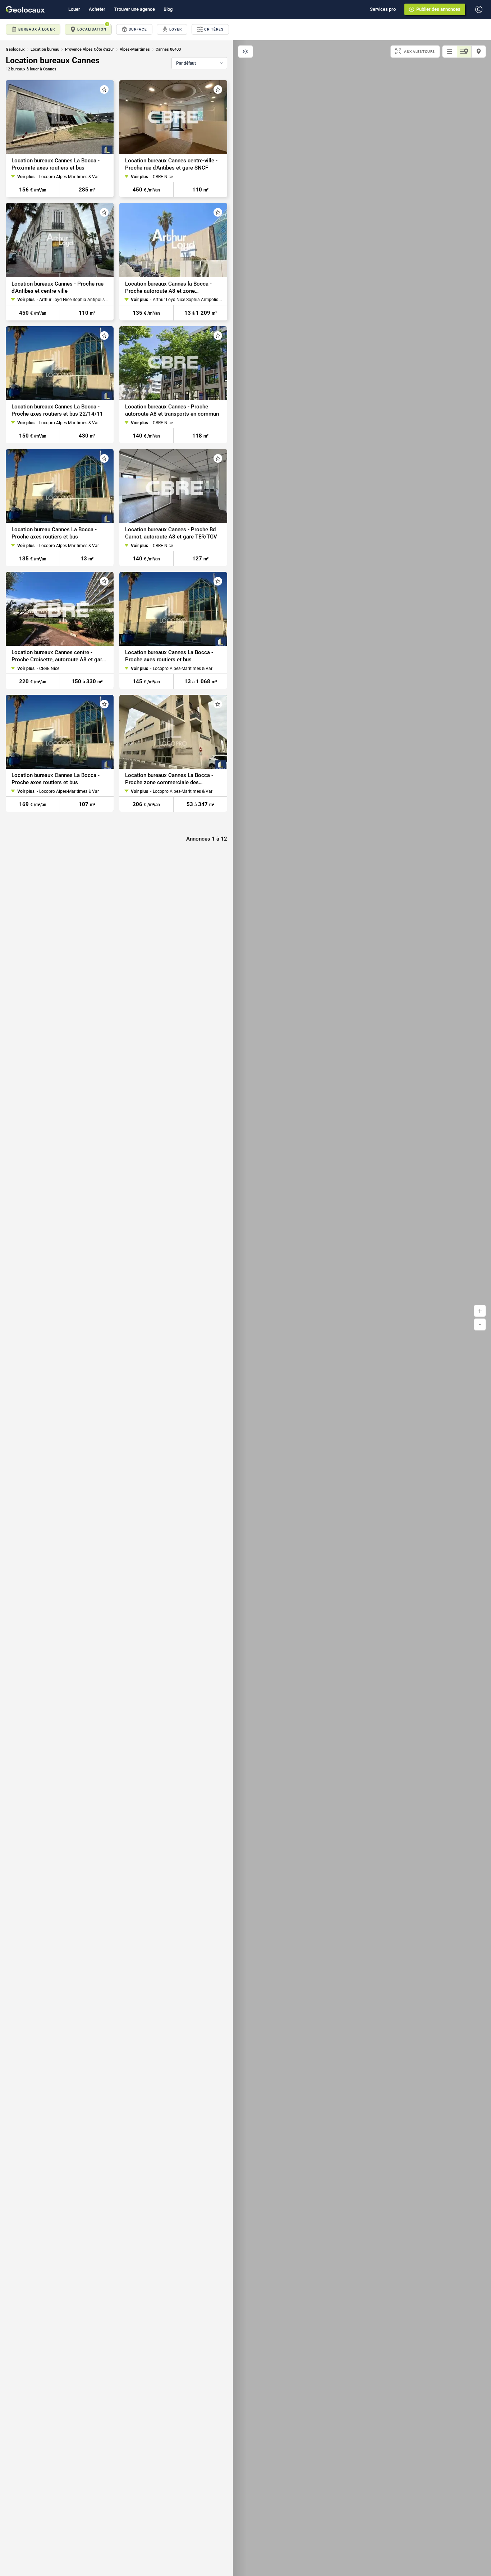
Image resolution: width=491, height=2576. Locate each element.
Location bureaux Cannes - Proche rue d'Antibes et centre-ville (58, 287)
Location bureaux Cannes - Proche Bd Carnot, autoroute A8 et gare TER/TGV (171, 533)
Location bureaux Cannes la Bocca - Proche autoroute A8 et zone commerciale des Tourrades (168, 288)
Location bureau (45, 49)
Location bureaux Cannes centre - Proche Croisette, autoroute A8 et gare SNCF (58, 656)
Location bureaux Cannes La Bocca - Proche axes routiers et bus (169, 656)
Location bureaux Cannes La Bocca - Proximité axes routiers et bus (56, 164)
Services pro (383, 9)
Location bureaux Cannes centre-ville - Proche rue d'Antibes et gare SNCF (171, 164)
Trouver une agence (134, 9)
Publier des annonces (438, 9)
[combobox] (199, 63)
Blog (168, 9)
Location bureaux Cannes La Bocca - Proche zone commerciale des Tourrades (169, 779)
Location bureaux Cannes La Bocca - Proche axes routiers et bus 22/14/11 (57, 410)
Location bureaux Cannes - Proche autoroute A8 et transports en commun (172, 410)
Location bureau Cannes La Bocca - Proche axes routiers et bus (54, 533)
